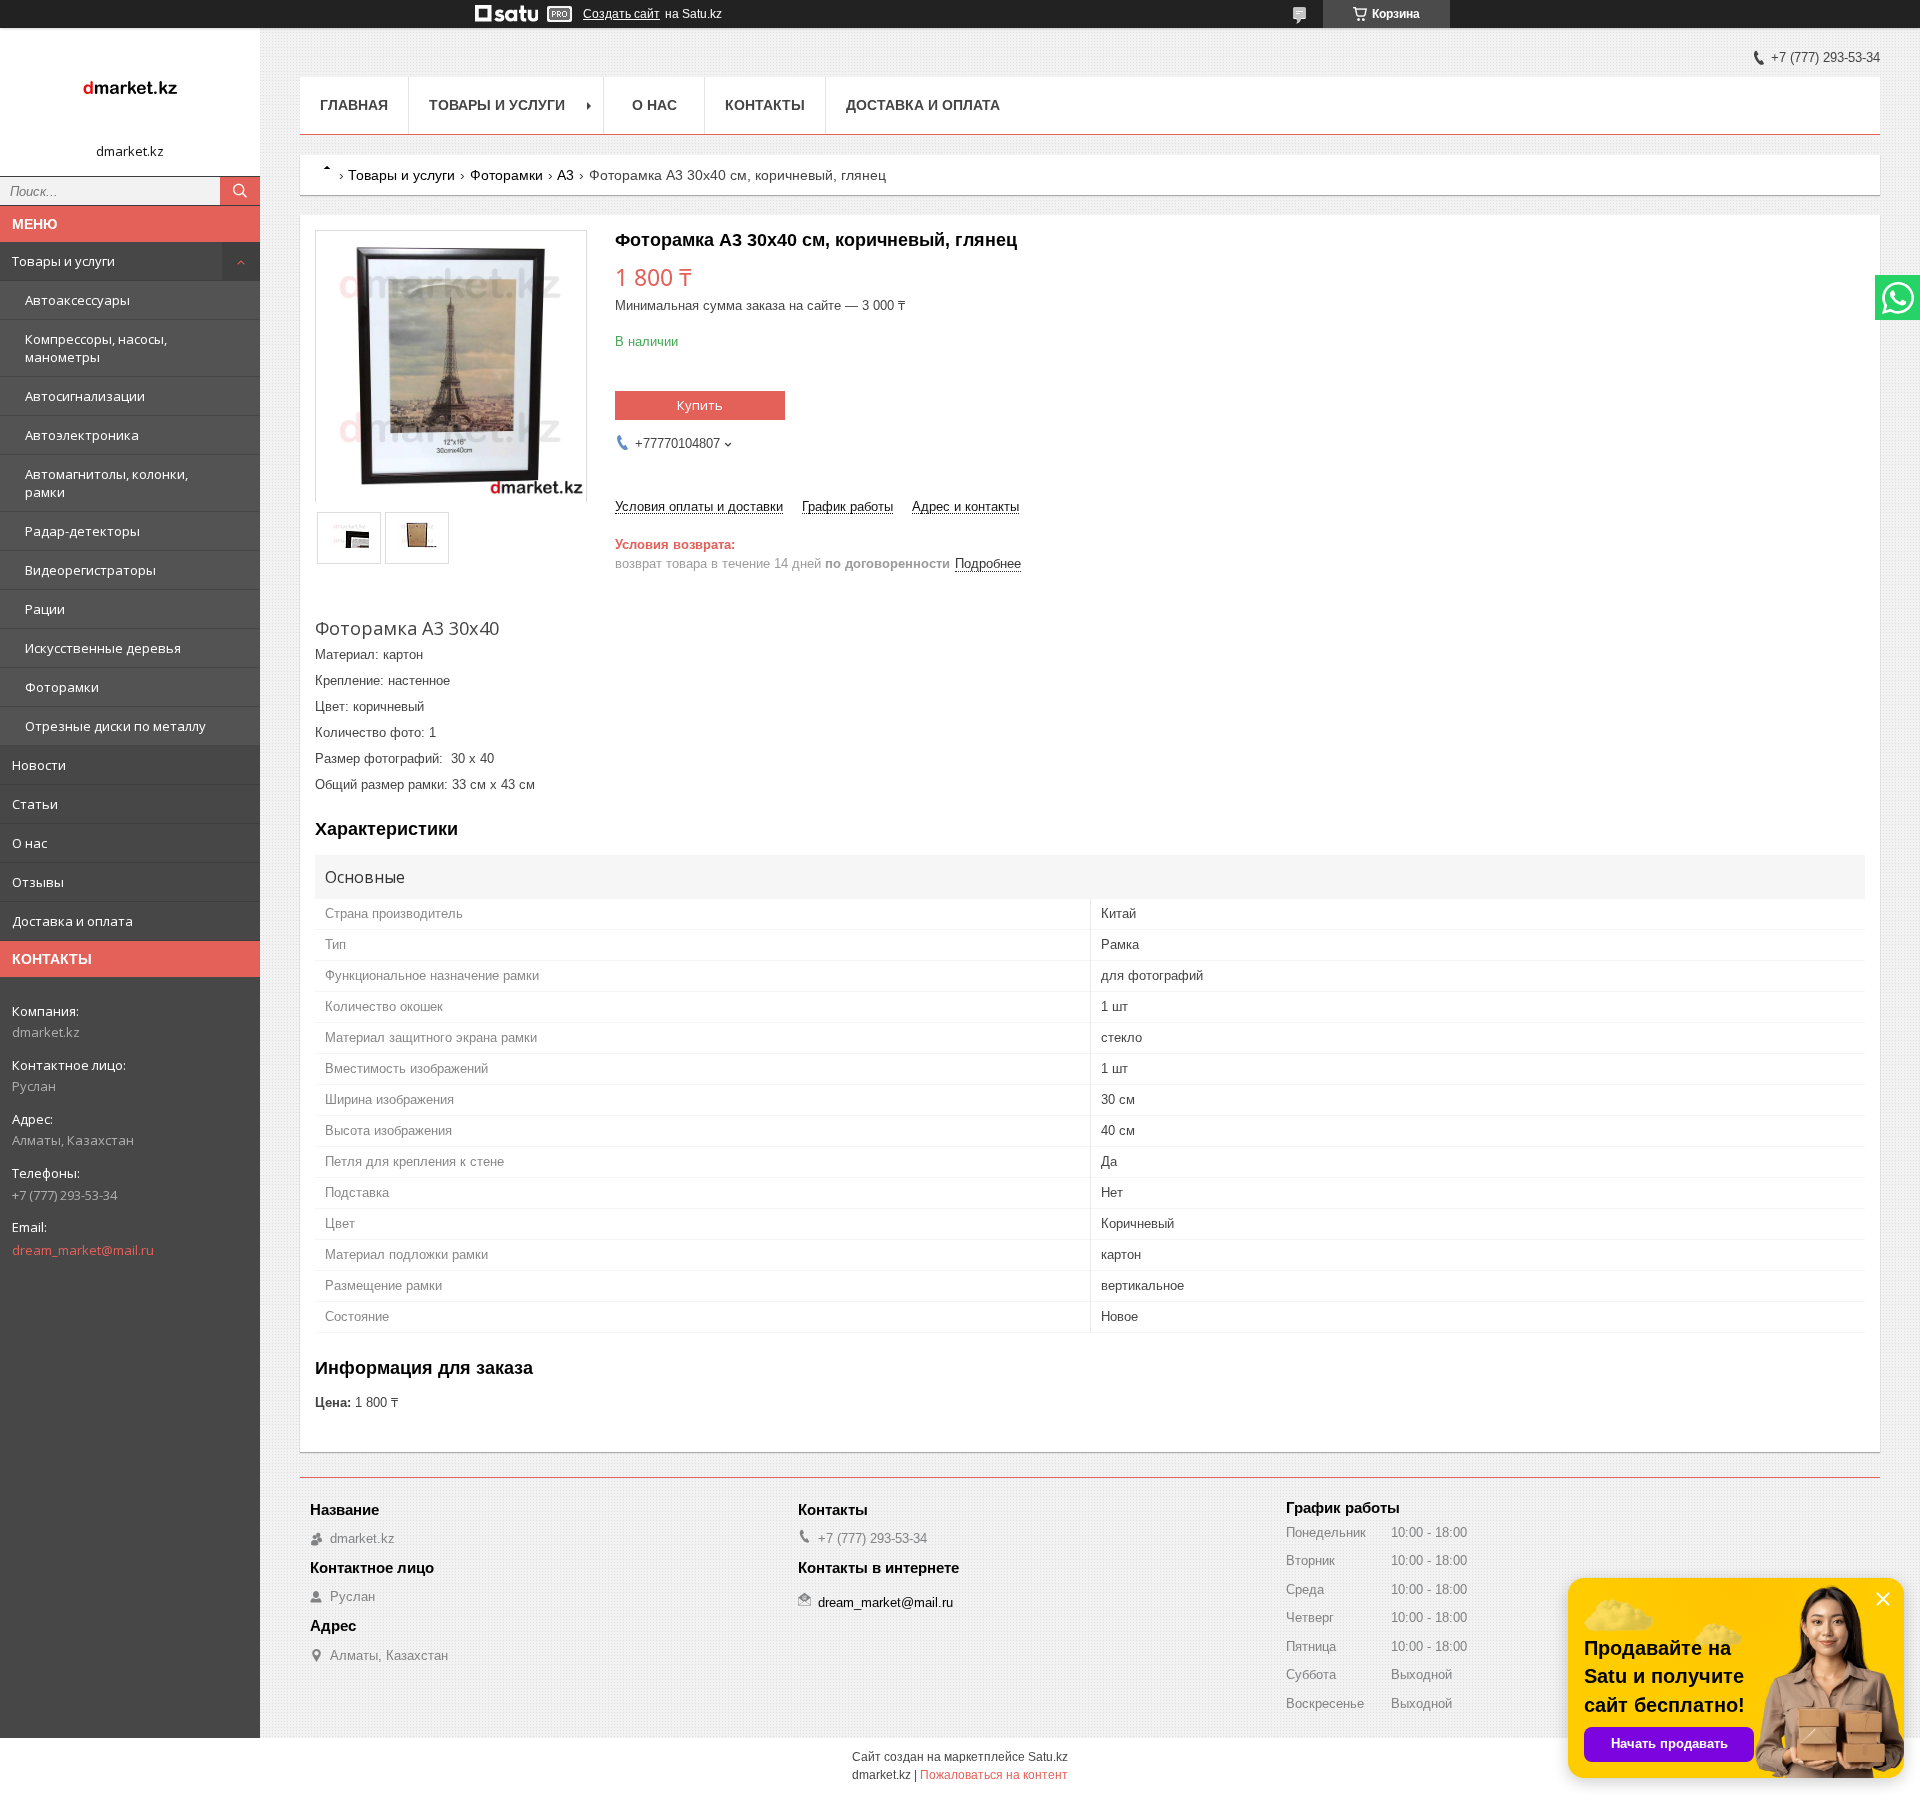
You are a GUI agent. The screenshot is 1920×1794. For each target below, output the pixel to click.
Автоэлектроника (82, 435)
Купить (700, 405)
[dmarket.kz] (130, 93)
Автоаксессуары (77, 300)
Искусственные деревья (103, 648)
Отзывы (38, 882)
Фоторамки (62, 687)
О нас (29, 843)
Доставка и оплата (72, 921)
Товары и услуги (63, 261)
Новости (39, 765)
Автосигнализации (85, 396)
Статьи (35, 804)
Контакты (765, 105)
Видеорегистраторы (90, 570)
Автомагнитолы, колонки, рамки (106, 483)
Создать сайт (621, 14)
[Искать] (240, 191)
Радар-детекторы (82, 531)
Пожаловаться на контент (994, 1775)
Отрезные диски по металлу (115, 726)
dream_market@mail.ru (83, 1250)
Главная (354, 105)
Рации (45, 609)
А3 (565, 175)
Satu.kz (1048, 1757)
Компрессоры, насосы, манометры (96, 348)
